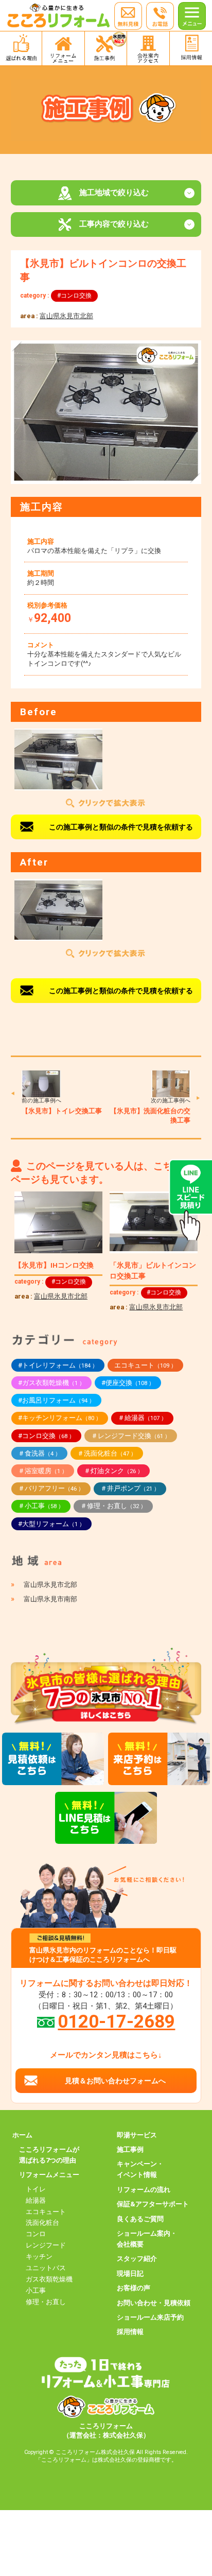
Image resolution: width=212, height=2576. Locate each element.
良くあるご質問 (140, 2219)
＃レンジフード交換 (131, 1436)
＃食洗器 (39, 1453)
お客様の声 (134, 2288)
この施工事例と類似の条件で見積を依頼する (121, 827)
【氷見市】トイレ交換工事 (62, 1111)
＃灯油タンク (113, 1471)
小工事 (36, 2290)
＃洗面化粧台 (107, 1453)
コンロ (36, 2234)
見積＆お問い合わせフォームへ (115, 2081)
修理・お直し (46, 2302)
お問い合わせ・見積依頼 (154, 2303)
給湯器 (36, 2200)
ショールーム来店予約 (150, 2317)
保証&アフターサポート (153, 2204)
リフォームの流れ (144, 2190)
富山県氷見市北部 (66, 316)
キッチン (39, 2257)
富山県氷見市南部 (50, 1599)
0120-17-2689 (116, 2021)
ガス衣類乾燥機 (49, 2279)
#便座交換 (128, 1383)
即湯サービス (137, 2135)
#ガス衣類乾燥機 (51, 1383)
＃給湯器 (142, 1418)
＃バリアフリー (51, 1488)
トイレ (36, 2189)
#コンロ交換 (74, 296)
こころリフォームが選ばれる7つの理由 (49, 2155)
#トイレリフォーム (58, 1365)
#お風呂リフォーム (56, 1400)
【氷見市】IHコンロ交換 (54, 1265)
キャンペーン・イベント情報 (140, 2169)
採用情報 (130, 2332)
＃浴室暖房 (43, 1471)
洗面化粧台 (42, 2223)
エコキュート (145, 1365)
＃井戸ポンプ (130, 1488)
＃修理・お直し (113, 1506)
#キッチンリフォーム (60, 1418)
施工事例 (130, 2149)
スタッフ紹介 (137, 2259)
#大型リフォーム (51, 1524)
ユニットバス (46, 2268)
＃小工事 (41, 1506)
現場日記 (130, 2274)
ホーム (22, 2135)
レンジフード (46, 2245)
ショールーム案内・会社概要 (147, 2239)
